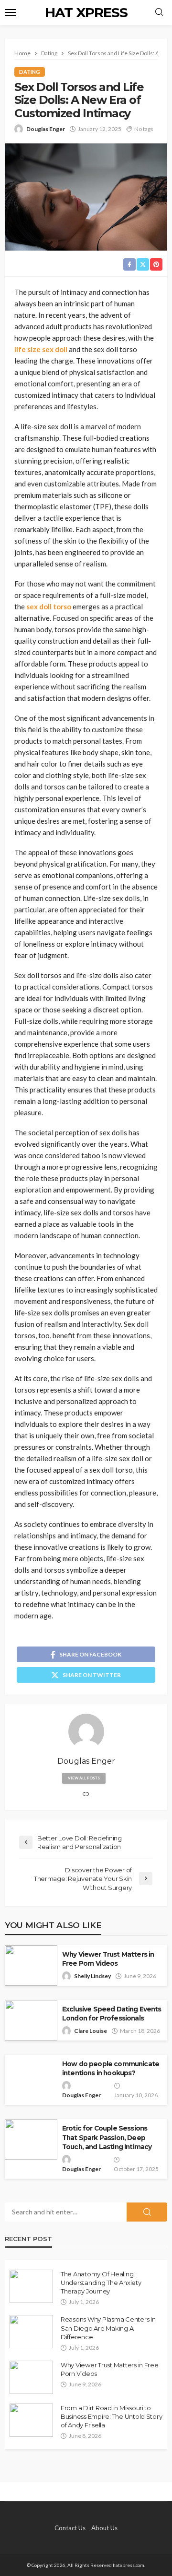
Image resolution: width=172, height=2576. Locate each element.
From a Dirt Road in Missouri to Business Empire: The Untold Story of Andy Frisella (111, 2416)
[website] (86, 1794)
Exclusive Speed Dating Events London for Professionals (112, 2014)
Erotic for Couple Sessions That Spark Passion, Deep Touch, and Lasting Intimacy (107, 2137)
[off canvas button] (11, 12)
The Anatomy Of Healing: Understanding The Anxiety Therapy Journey (101, 2283)
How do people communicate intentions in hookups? (111, 2068)
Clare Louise (91, 2031)
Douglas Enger (46, 129)
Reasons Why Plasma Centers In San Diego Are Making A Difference (108, 2328)
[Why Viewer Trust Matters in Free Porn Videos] (31, 2377)
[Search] (159, 12)
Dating (30, 72)
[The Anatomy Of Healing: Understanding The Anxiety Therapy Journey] (31, 2286)
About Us (104, 2528)
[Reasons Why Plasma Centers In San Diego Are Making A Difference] (31, 2332)
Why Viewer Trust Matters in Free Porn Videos (108, 1959)
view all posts (84, 1778)
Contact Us (70, 2528)
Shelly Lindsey (92, 1976)
